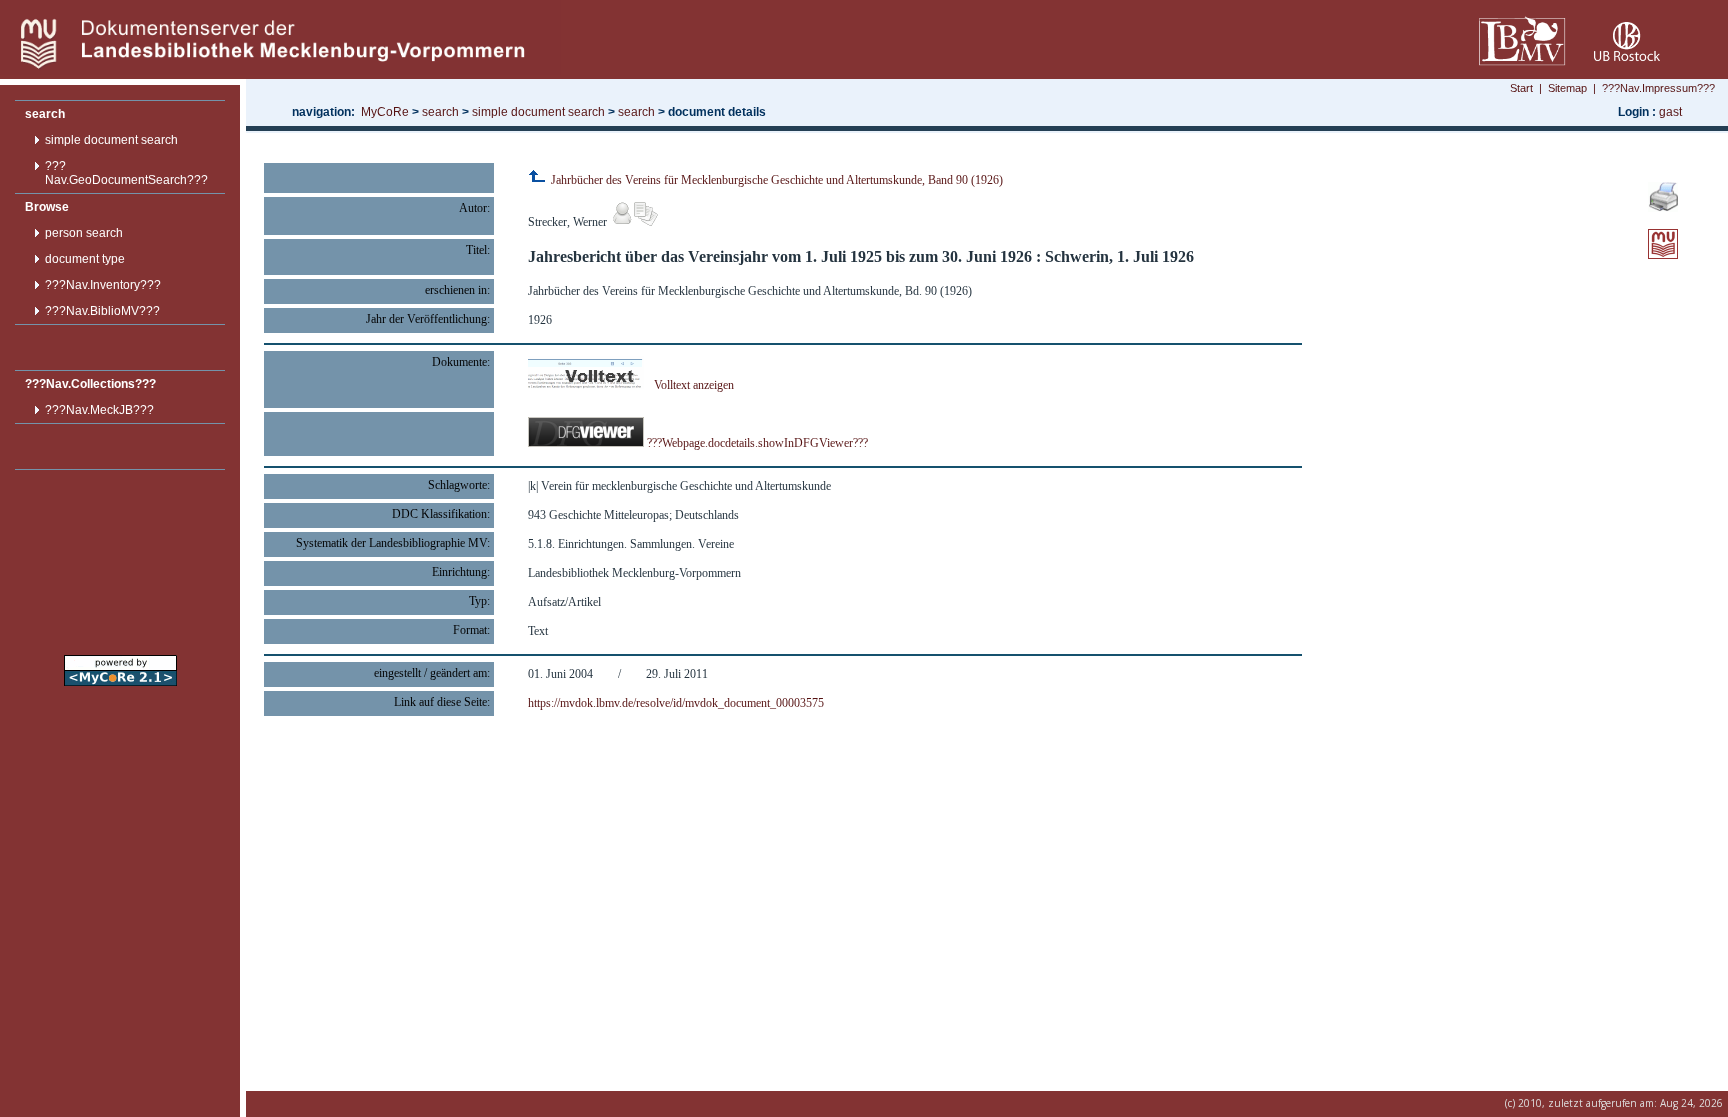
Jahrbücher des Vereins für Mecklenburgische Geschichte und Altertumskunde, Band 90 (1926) (775, 180)
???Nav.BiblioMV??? (102, 311)
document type (85, 259)
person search (84, 233)
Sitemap (1567, 88)
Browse (47, 207)
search (45, 114)
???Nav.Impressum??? (1658, 88)
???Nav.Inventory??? (103, 285)
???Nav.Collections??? (90, 384)
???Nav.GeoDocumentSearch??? (126, 173)
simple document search (111, 140)
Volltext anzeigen (694, 385)
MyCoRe (385, 112)
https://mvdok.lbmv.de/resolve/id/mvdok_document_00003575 (676, 703)
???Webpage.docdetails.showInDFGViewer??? (756, 443)
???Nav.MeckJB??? (99, 410)
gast (1670, 112)
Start (1521, 88)
